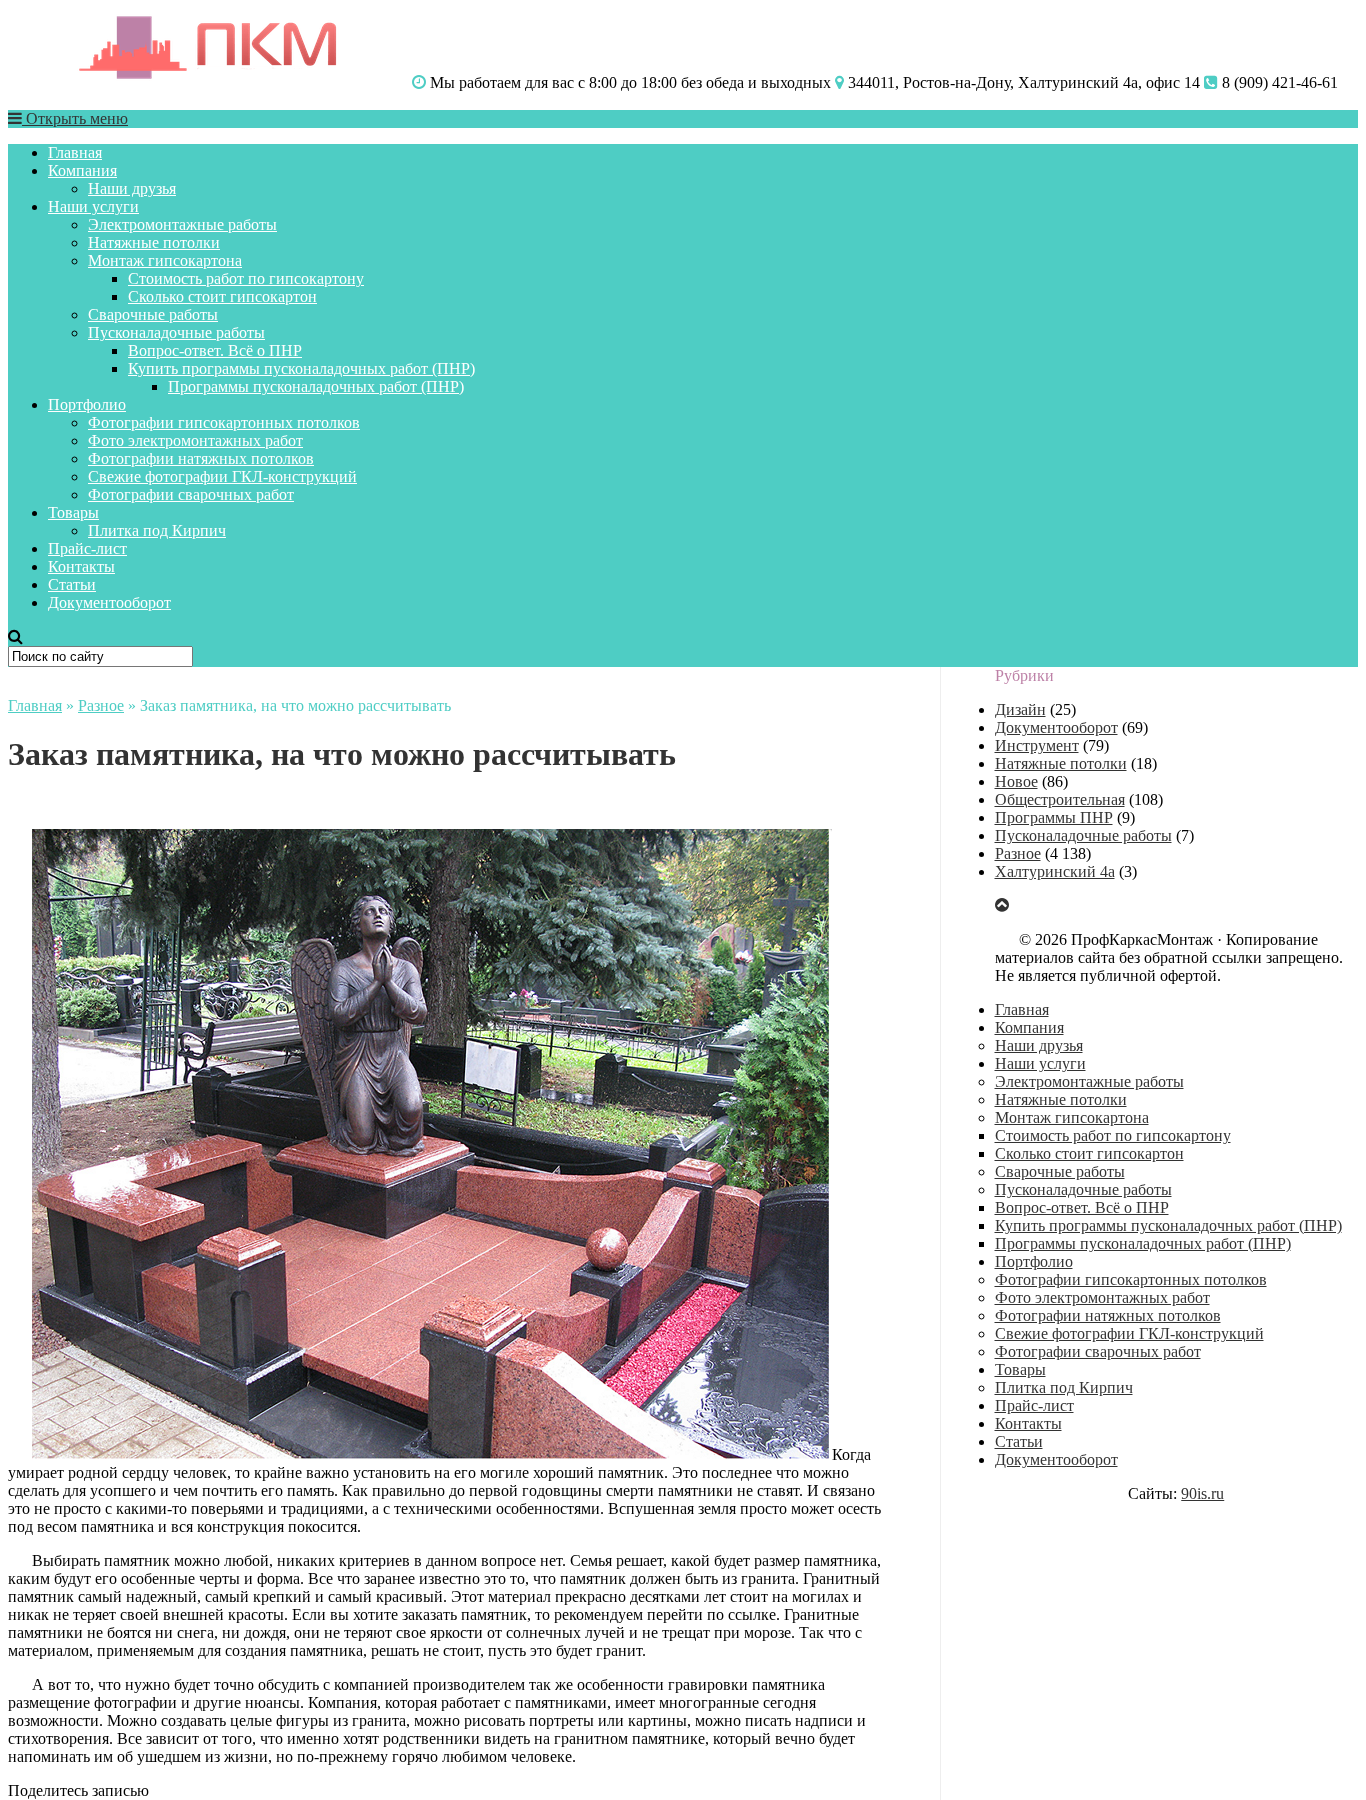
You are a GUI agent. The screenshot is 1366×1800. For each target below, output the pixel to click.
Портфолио (87, 404)
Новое (1016, 781)
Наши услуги (93, 206)
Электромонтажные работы (182, 224)
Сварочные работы (153, 314)
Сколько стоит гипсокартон (222, 296)
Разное (101, 705)
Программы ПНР (1054, 817)
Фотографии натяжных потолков (201, 458)
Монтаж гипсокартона (165, 260)
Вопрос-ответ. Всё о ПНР (215, 350)
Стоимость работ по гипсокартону (246, 278)
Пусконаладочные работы (176, 332)
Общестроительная (1060, 799)
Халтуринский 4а (1055, 871)
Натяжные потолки (154, 242)
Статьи (72, 584)
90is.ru (1202, 1493)
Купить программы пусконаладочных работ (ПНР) (301, 368)
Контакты (81, 566)
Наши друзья (132, 188)
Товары (73, 512)
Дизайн (1020, 709)
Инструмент (1037, 745)
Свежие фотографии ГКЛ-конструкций (222, 476)
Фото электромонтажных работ (195, 440)
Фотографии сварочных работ (191, 494)
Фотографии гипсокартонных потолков (224, 422)
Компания (82, 170)
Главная (75, 152)
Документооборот (109, 602)
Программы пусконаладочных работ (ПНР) (316, 386)
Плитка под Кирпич (157, 530)
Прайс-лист (87, 548)
